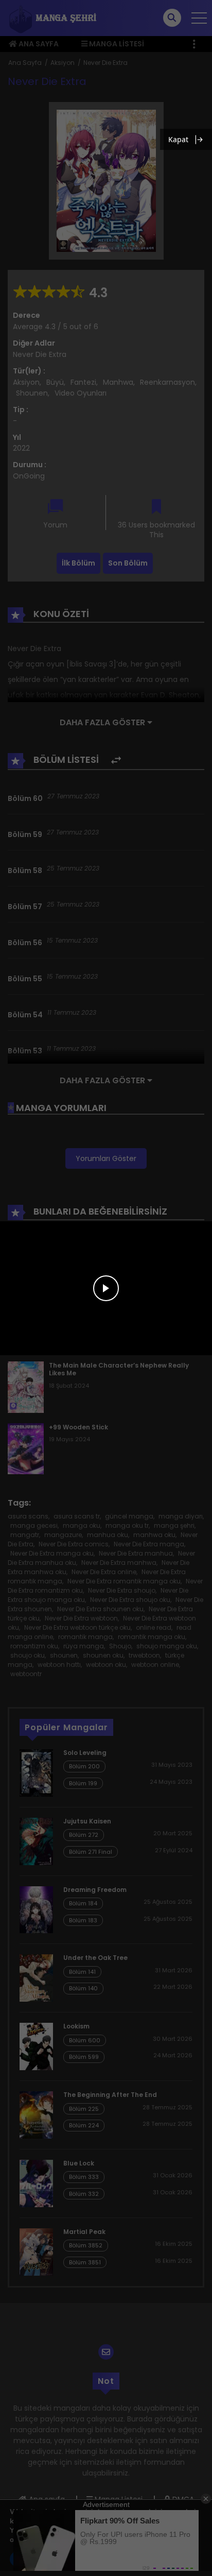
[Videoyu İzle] (106, 1288)
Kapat (178, 139)
